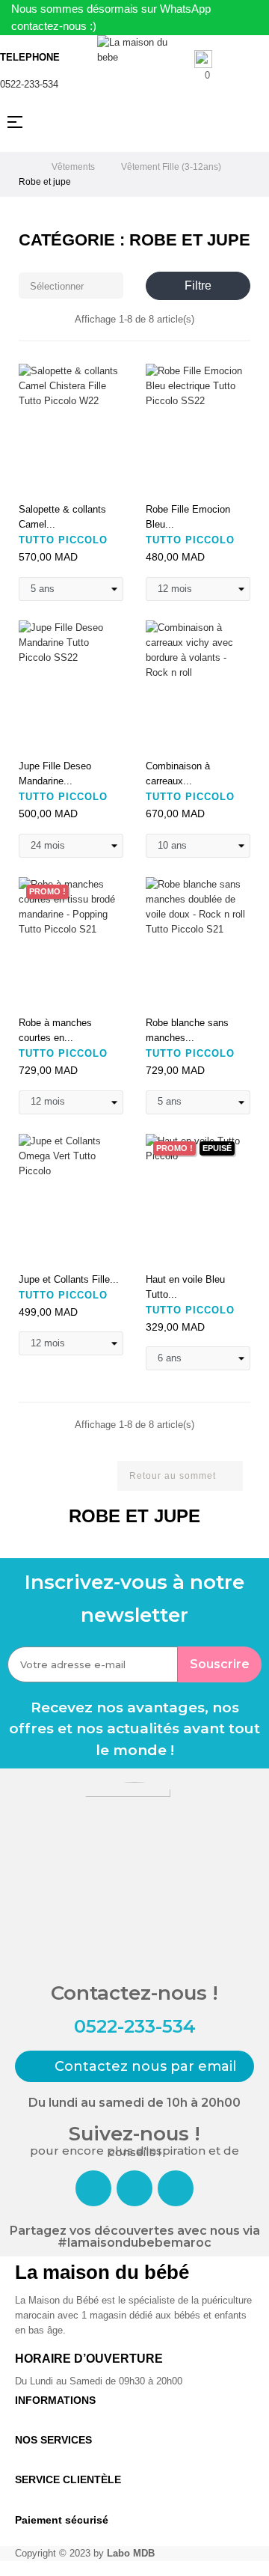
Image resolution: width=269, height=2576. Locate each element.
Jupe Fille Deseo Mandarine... (55, 773)
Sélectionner (72, 286)
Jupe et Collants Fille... (69, 1279)
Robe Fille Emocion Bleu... (188, 517)
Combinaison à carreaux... (178, 773)
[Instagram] (134, 2188)
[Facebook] (93, 2188)
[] (35, 478)
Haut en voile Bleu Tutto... (185, 1287)
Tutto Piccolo (63, 540)
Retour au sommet (179, 1475)
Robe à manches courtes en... (55, 1030)
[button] (134, 2066)
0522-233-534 (29, 84)
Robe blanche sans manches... (187, 1030)
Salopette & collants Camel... (62, 517)
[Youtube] (176, 2188)
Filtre (198, 286)
